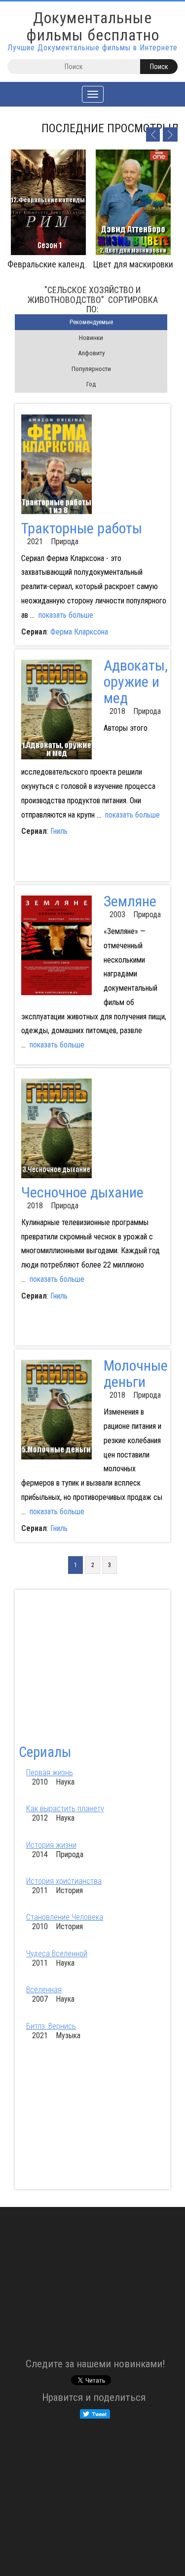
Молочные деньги (136, 1374)
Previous (152, 134)
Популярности (91, 369)
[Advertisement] (100, 861)
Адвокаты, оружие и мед (136, 682)
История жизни (51, 1845)
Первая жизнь (50, 1773)
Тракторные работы (82, 528)
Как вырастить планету (65, 1809)
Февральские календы (49, 264)
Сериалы (45, 1752)
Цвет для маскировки (133, 264)
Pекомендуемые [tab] (91, 322)
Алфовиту (91, 353)
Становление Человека (65, 1917)
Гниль (59, 831)
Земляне (130, 901)
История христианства (64, 1881)
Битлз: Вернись (51, 2026)
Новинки (91, 338)
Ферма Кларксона (79, 632)
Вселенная (44, 1990)
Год (91, 384)
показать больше (66, 615)
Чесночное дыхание (82, 1192)
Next (170, 134)
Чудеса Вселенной (57, 1954)
